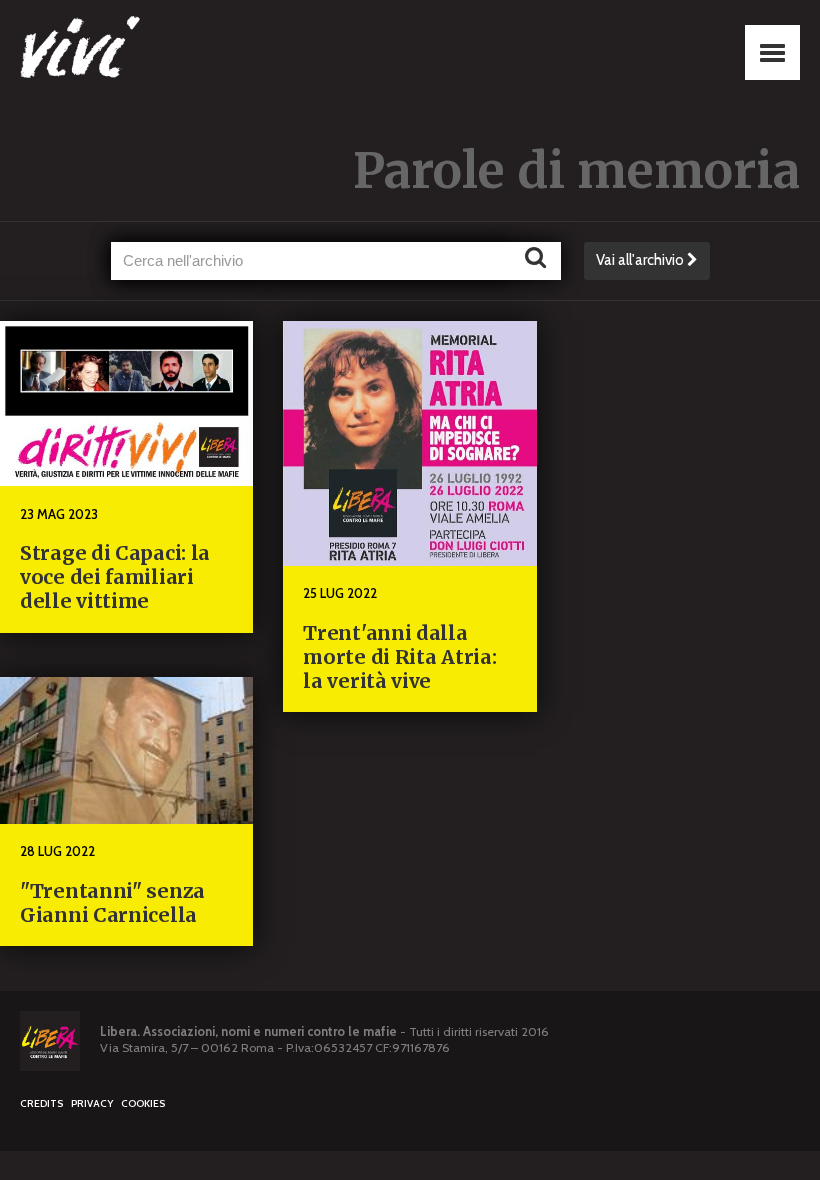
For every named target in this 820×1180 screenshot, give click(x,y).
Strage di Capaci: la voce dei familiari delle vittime (115, 577)
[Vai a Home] (120, 50)
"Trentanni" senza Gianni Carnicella (112, 903)
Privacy (92, 1103)
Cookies (143, 1103)
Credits (41, 1103)
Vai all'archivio (641, 260)
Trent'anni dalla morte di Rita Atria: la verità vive (399, 657)
